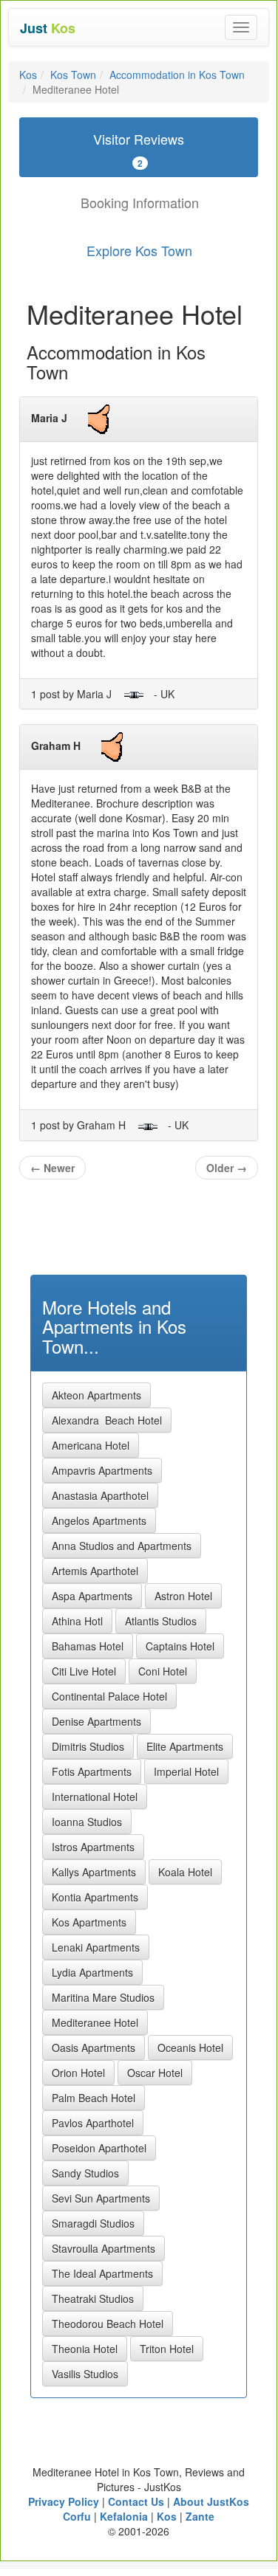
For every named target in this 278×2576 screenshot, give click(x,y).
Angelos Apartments (99, 1521)
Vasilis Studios (85, 2374)
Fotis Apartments (92, 1771)
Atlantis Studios (161, 1621)
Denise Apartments (96, 1721)
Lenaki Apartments (96, 1947)
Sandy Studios (85, 2173)
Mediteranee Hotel (95, 2022)
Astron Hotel (183, 1596)
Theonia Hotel (85, 2349)
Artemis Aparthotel (95, 1571)
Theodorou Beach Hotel (108, 2324)
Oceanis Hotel (190, 2048)
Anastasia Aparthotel (100, 1495)
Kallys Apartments (94, 1872)
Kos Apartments (89, 1922)
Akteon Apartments (96, 1395)
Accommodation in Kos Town (177, 75)
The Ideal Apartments (102, 2273)
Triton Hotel (167, 2349)
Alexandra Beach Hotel (107, 1420)
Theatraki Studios (93, 2298)
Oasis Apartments (94, 2048)
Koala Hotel (185, 1872)
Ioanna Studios (87, 1822)
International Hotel (95, 1797)
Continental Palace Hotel (109, 1696)
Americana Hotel (91, 1445)
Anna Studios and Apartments (122, 1546)
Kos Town (73, 75)
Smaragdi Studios (93, 2223)
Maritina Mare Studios (103, 1997)
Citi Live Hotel (84, 1671)
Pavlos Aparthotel (93, 2123)
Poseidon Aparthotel (99, 2148)
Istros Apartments (93, 1847)
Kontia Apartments (95, 1897)
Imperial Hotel (186, 1771)
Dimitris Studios (88, 1746)
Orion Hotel (78, 2073)
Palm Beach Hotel (94, 2098)
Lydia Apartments (92, 1972)
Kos (28, 75)
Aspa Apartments (92, 1596)
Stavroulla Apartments (104, 2248)
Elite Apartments (185, 1746)
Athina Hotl (77, 1621)
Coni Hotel (163, 1671)
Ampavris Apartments (102, 1470)
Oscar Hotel (155, 2073)
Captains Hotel (180, 1646)
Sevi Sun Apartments (101, 2198)
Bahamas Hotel (88, 1646)
